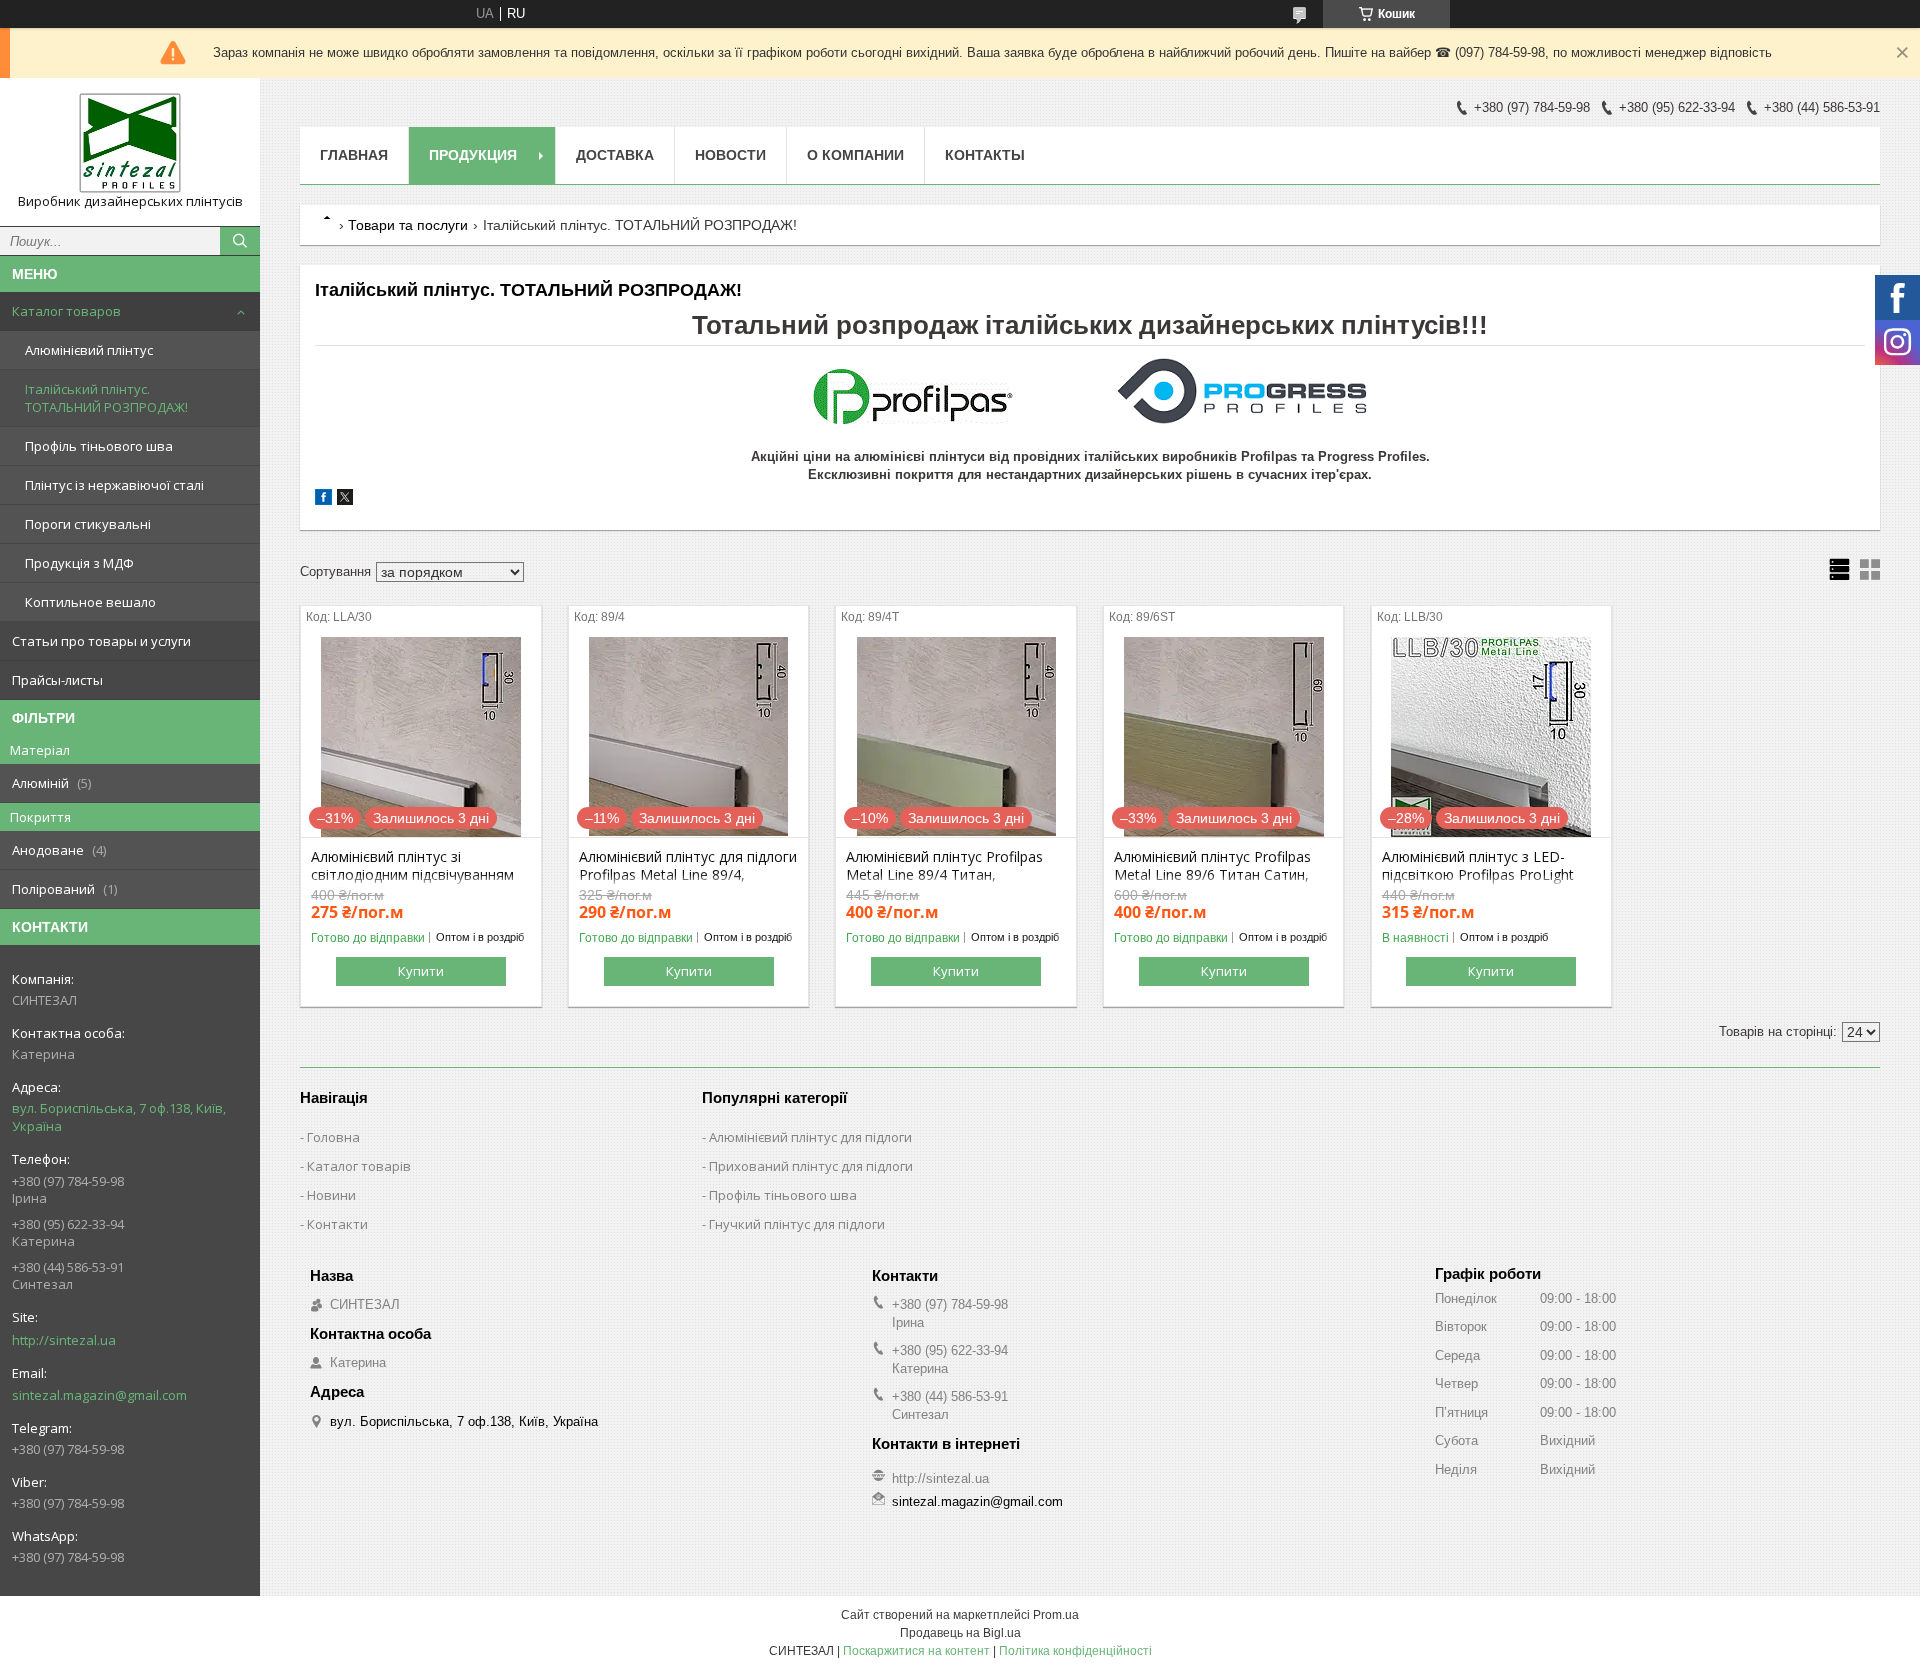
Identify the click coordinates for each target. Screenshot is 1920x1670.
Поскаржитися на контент (916, 1651)
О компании (855, 155)
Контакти (337, 1224)
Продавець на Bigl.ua (960, 1633)
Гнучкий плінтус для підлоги (797, 1224)
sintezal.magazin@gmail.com (99, 1395)
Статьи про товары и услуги (101, 641)
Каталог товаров (66, 311)
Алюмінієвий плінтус (89, 350)
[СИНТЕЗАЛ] (130, 143)
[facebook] (323, 500)
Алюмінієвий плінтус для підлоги (810, 1137)
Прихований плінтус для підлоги (811, 1166)
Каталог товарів (359, 1166)
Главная (354, 155)
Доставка (615, 155)
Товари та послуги (408, 225)
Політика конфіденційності (1075, 1651)
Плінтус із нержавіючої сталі (114, 485)
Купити (421, 971)
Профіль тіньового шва (99, 446)
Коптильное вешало (90, 602)
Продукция (473, 155)
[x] (345, 500)
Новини (331, 1195)
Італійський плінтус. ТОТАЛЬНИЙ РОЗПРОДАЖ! (106, 398)
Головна (333, 1137)
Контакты (985, 155)
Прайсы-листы (57, 680)
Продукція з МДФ (79, 563)
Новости (730, 155)
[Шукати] (240, 241)
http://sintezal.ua (64, 1340)
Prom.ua (1056, 1615)
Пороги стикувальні (88, 524)
